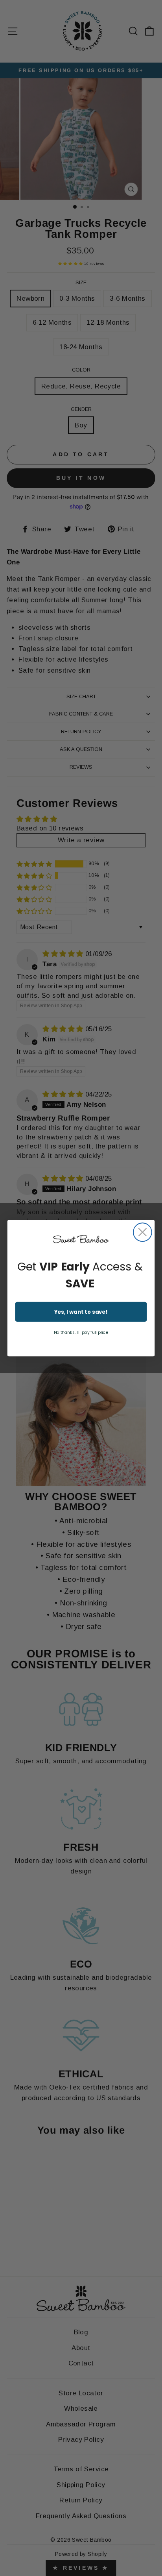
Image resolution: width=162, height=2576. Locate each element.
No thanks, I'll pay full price (81, 1332)
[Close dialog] (143, 1232)
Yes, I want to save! (81, 1312)
